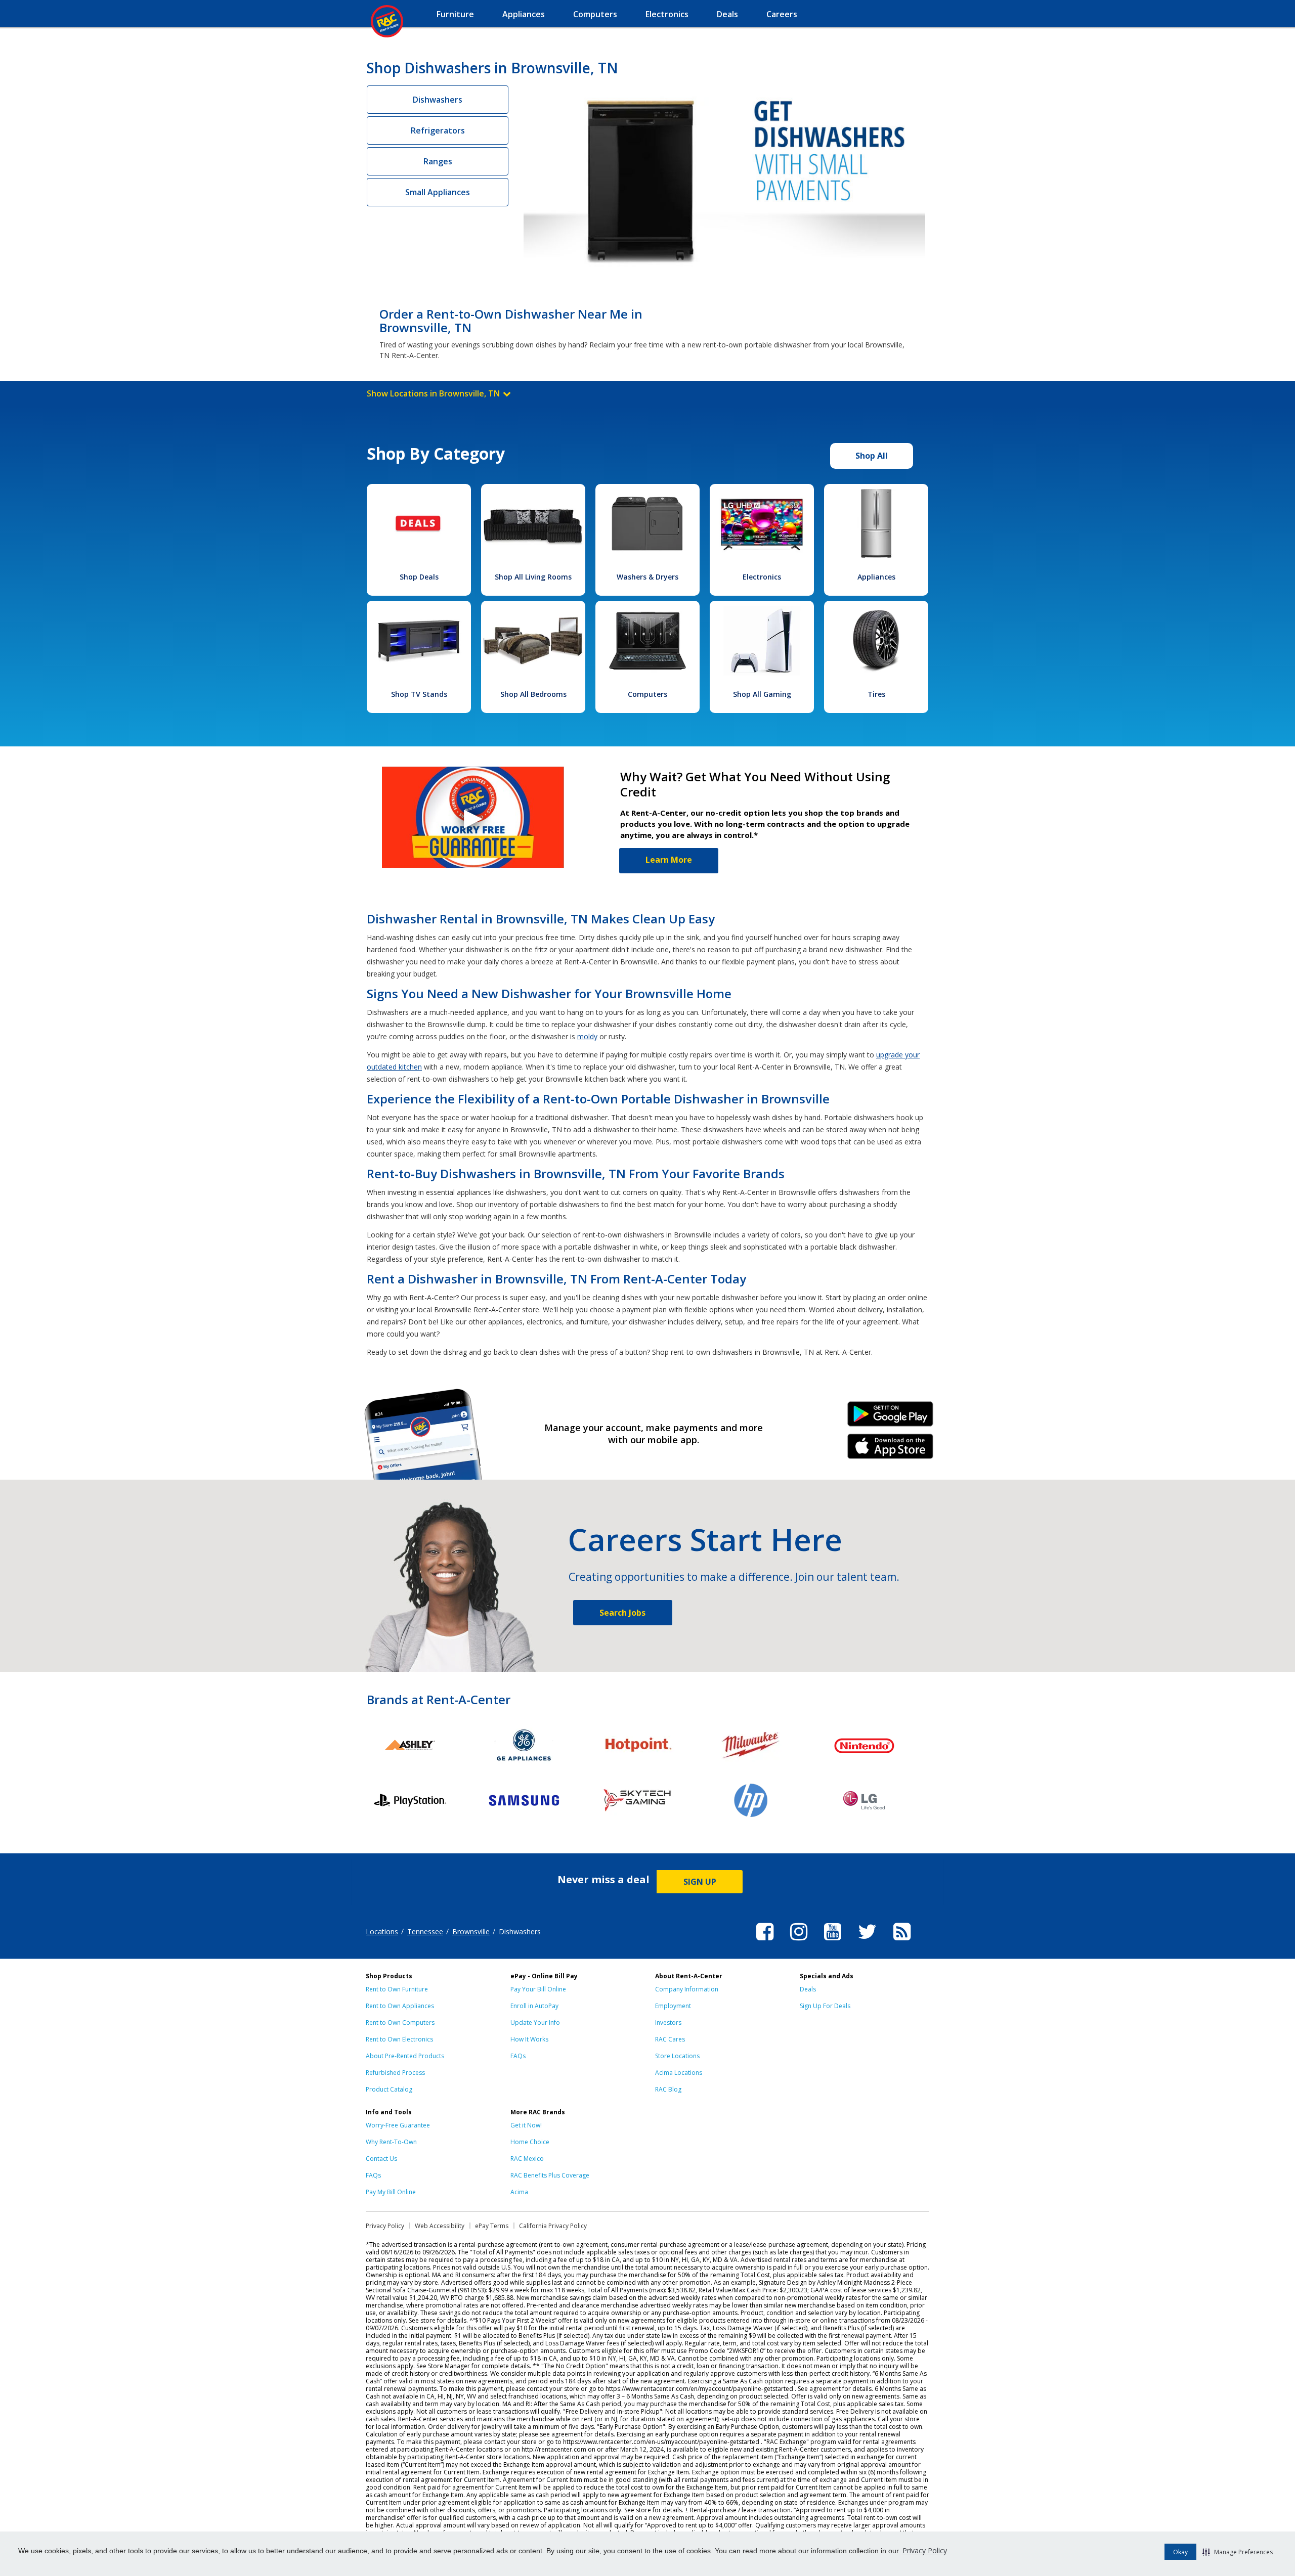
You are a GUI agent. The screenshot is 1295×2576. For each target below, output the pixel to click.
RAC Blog (668, 2089)
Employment (673, 2006)
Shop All (872, 456)
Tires (876, 694)
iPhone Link (891, 1450)
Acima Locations (679, 2073)
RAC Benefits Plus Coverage (550, 2175)
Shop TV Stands (419, 694)
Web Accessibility (440, 2226)
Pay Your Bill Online (538, 1989)
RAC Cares (670, 2039)
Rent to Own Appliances (400, 2006)
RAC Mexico (527, 2159)
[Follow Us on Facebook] (765, 1942)
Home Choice (530, 2142)
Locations (382, 1931)
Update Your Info (535, 2023)
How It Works (529, 2039)
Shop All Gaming (762, 694)
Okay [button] (1180, 2552)
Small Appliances (438, 192)
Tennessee (425, 1931)
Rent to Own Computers (400, 2023)
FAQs (518, 2056)
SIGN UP (700, 1882)
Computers (647, 694)
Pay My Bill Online (391, 2192)
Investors (668, 2023)
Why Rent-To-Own (391, 2142)
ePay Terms (492, 2226)
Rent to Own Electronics (399, 2039)
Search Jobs (622, 1613)
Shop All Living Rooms (533, 577)
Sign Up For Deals (825, 2006)
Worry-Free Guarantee (398, 2125)
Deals (808, 1989)
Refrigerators (438, 130)
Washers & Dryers (647, 577)
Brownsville (471, 1931)
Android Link (891, 1417)
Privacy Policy (925, 2550)
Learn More (669, 860)
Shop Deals (419, 577)
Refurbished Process (395, 2073)
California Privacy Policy (553, 2226)
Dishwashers (438, 100)
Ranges (438, 161)
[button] (1238, 2552)
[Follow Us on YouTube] (833, 1942)
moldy (587, 1036)
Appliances (876, 577)
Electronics (762, 577)
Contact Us (381, 2159)
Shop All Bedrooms (533, 694)
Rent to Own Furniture (397, 1989)
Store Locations (677, 2056)
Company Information (687, 1989)
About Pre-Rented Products (405, 2056)
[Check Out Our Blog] (902, 1942)
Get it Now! (526, 2125)
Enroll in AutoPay (534, 2006)
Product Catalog (389, 2089)
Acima (519, 2192)
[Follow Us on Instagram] (799, 1942)
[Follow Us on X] (867, 1942)
